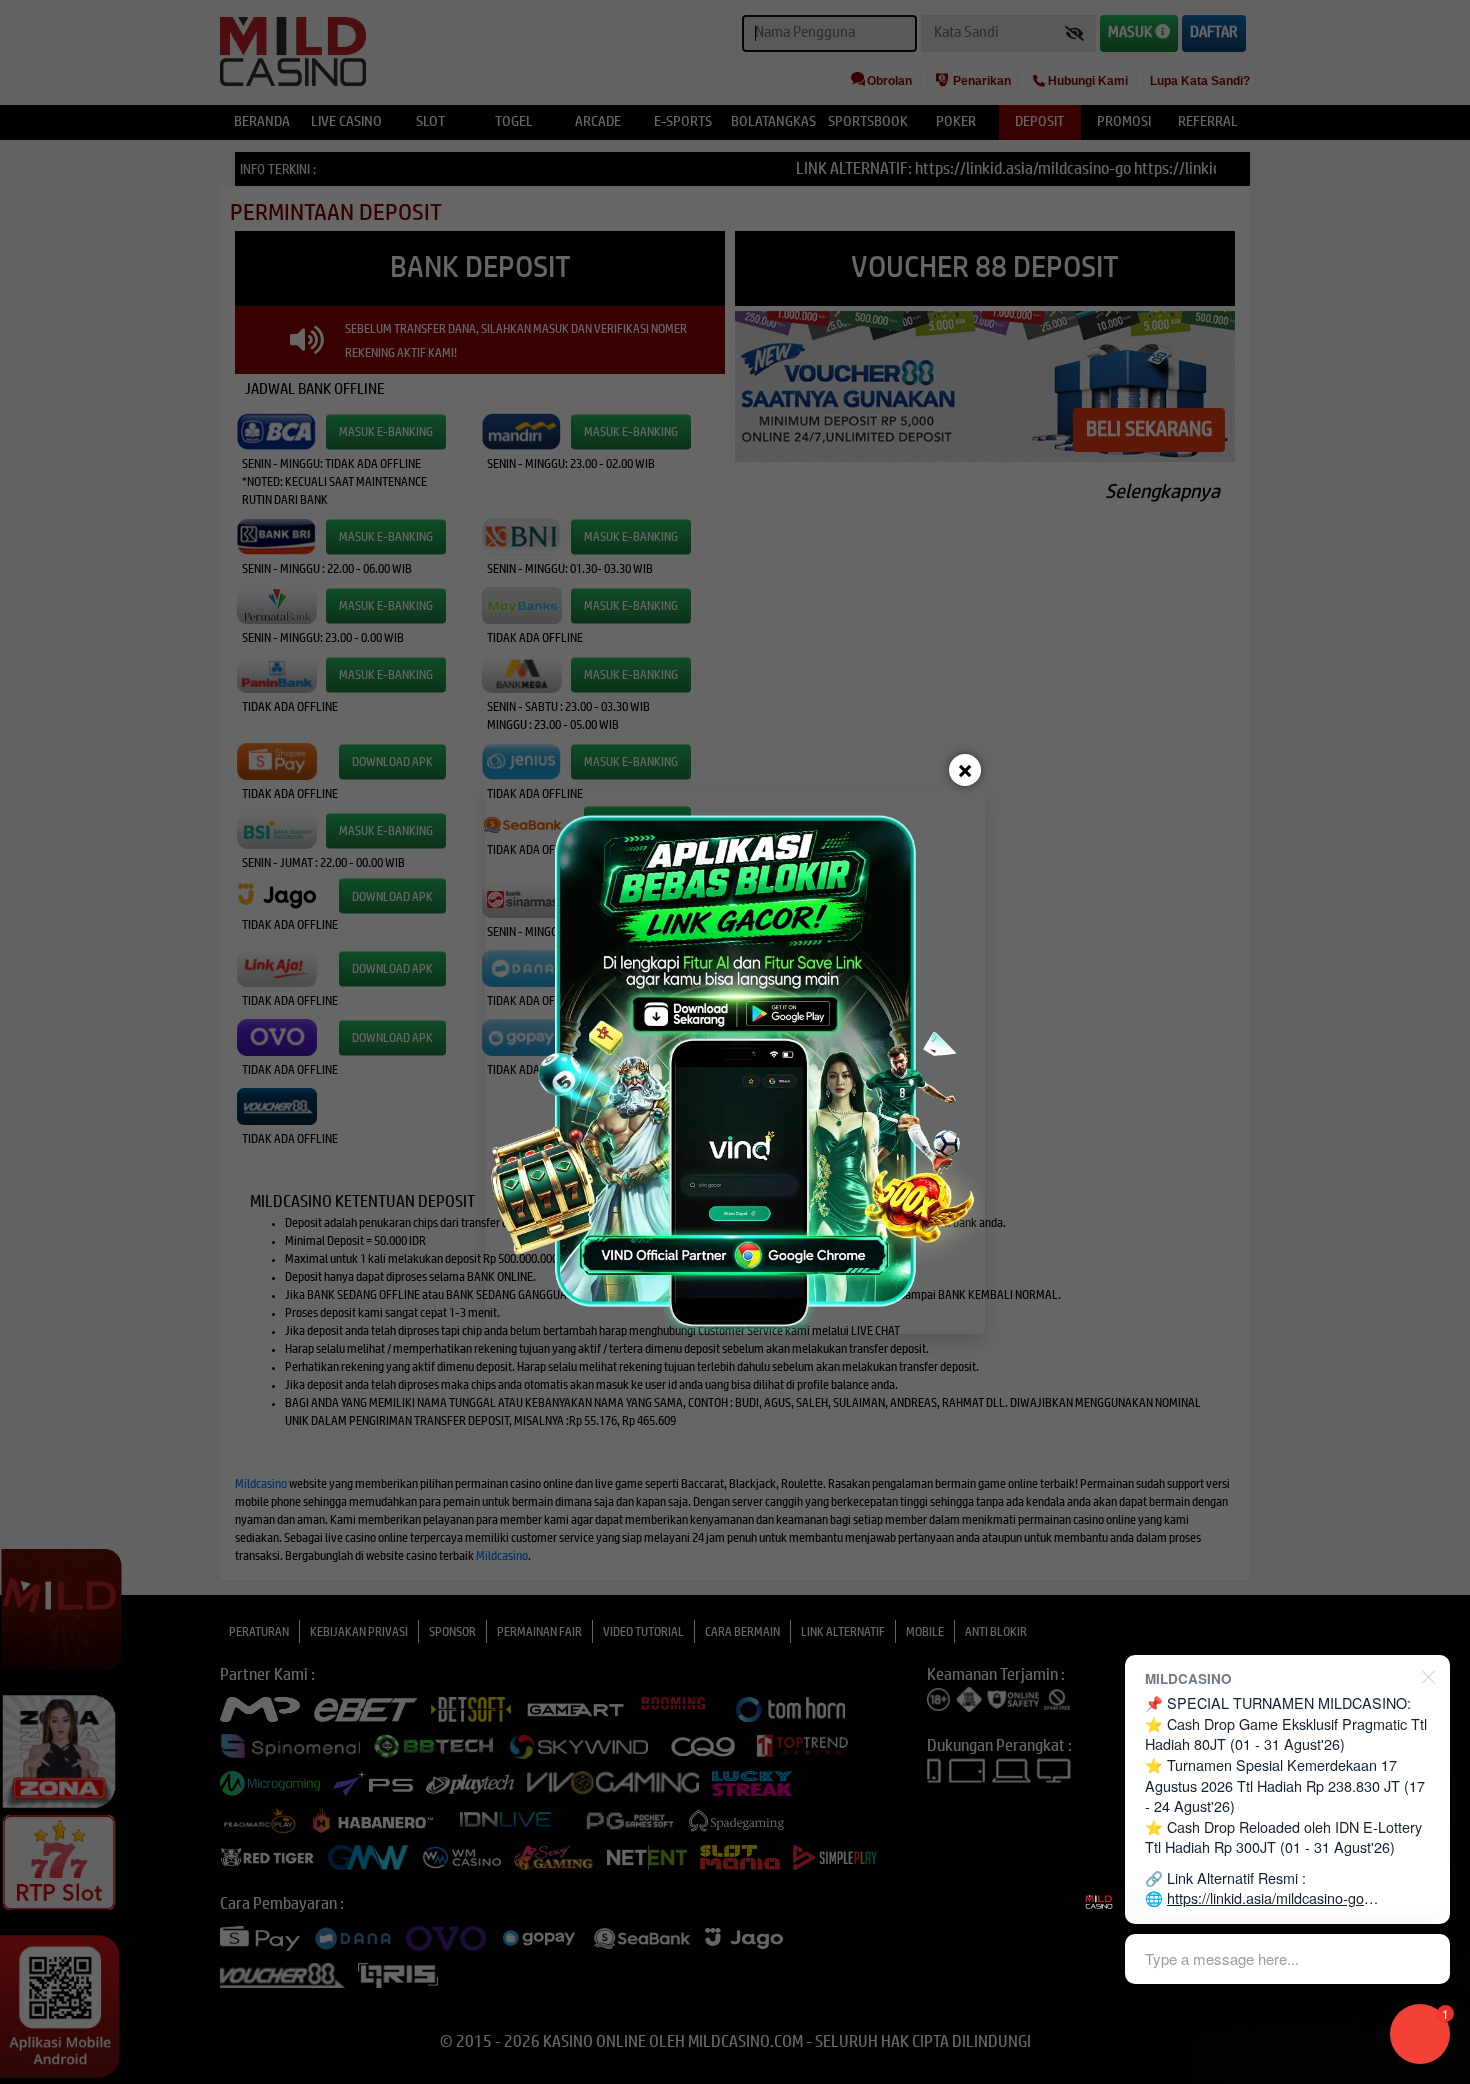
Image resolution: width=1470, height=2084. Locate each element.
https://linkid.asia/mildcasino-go (1265, 1897)
